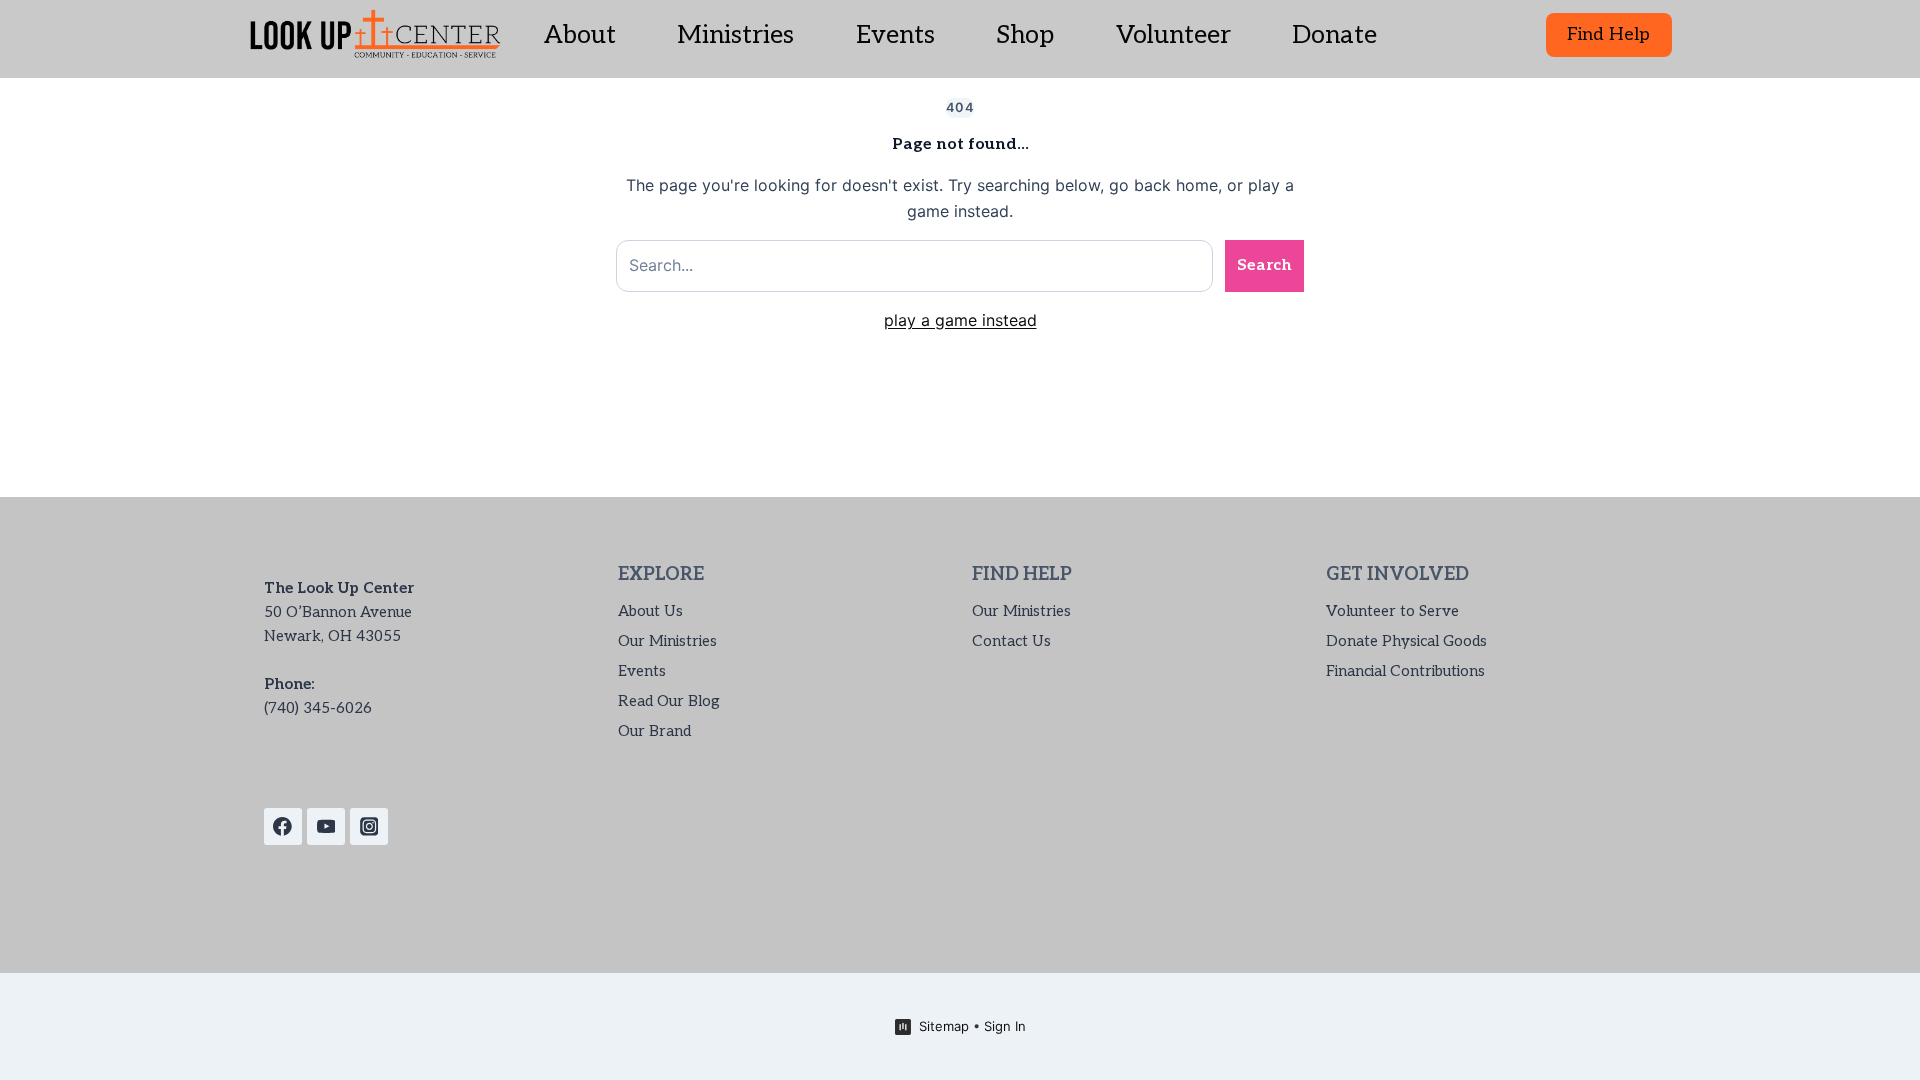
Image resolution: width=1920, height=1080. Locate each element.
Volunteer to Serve (1392, 611)
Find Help (1608, 34)
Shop (1025, 35)
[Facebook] (283, 827)
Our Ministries (667, 641)
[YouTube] (326, 827)
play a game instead (960, 320)
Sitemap (944, 1026)
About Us (650, 611)
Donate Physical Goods (1406, 641)
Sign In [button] (1005, 1026)
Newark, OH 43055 (332, 636)
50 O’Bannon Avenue (338, 612)
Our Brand (654, 731)
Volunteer (1173, 35)
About (580, 35)
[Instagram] (369, 827)
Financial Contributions (1405, 671)
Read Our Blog (669, 701)
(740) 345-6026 (318, 708)
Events (895, 35)
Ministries (735, 35)
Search (1264, 265)
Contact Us (1011, 641)
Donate (1334, 35)
